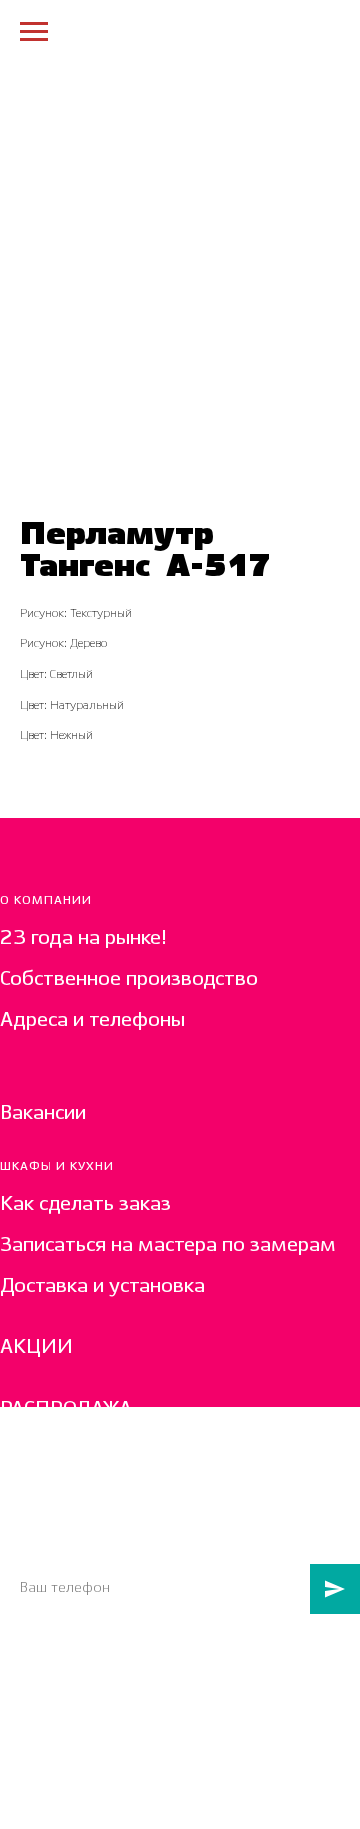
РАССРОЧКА (56, 1471)
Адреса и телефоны (92, 1020)
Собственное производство (129, 979)
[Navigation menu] (34, 32)
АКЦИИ (36, 1347)
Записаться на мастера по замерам (168, 1245)
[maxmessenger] (12, 1656)
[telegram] (78, 1656)
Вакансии (43, 1113)
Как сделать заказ (85, 1204)
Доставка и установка (102, 1286)
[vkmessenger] (45, 1656)
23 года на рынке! (83, 938)
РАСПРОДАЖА (66, 1409)
